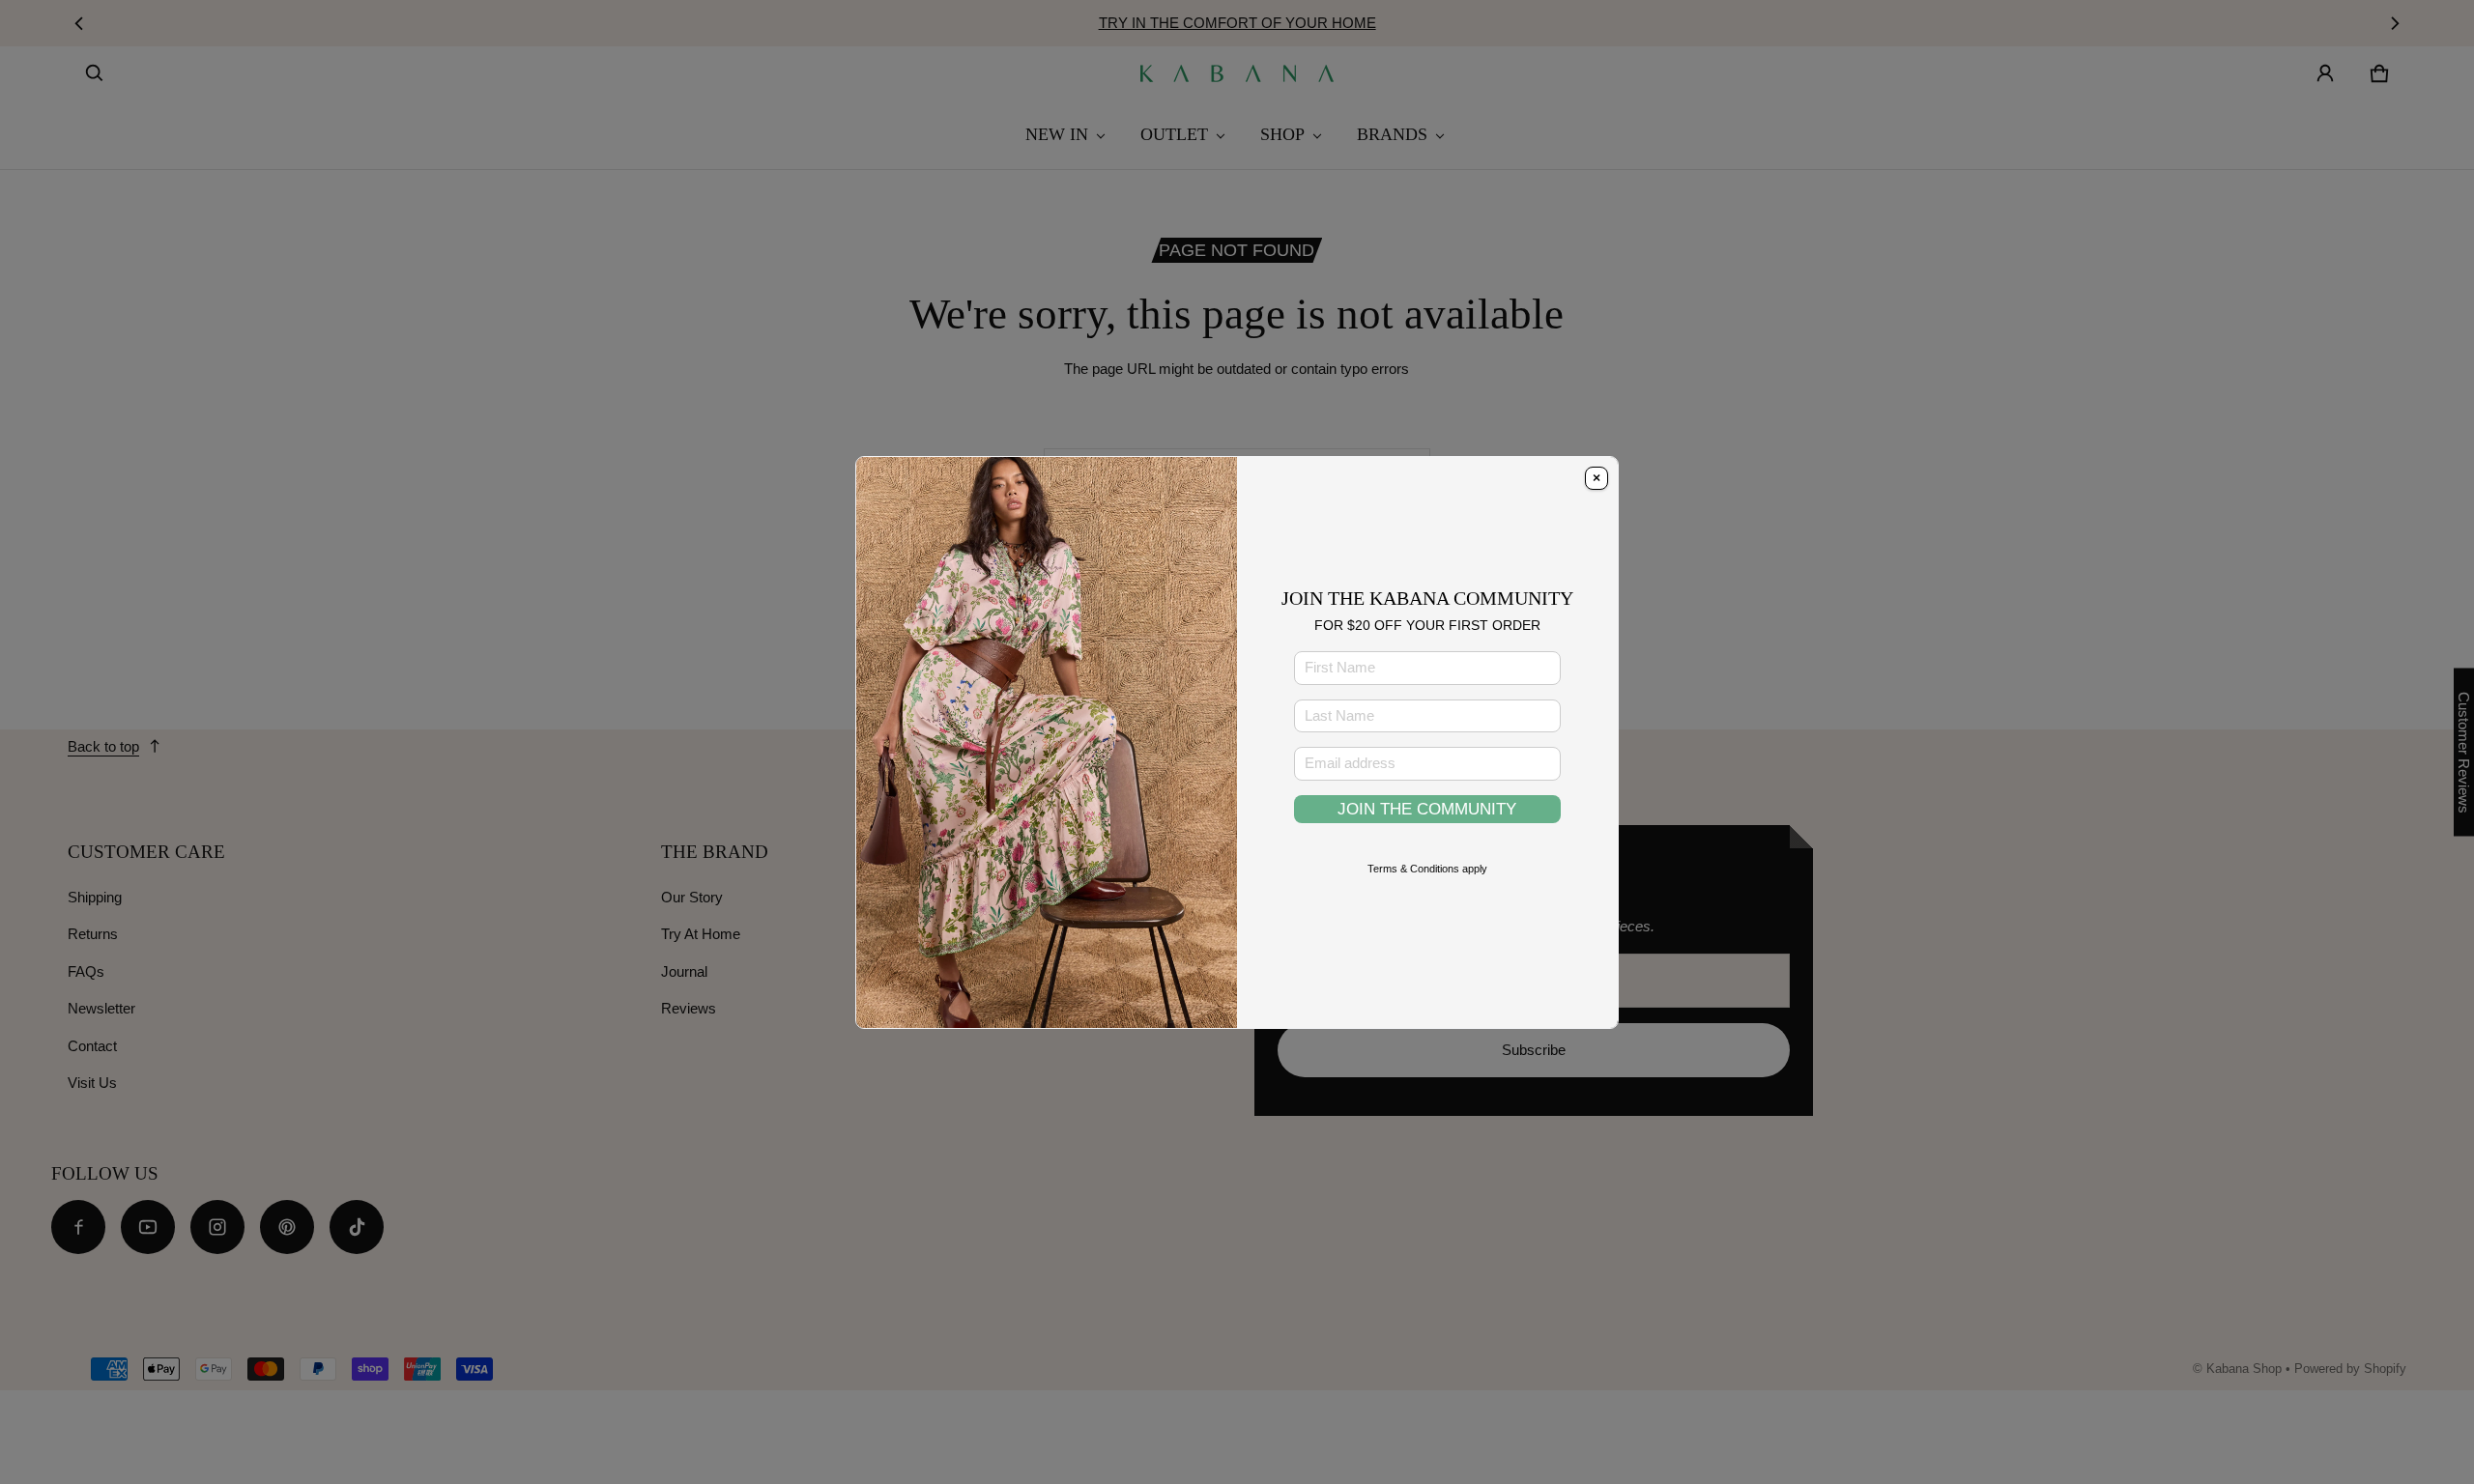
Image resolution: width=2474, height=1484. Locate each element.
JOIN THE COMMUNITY (1427, 809)
